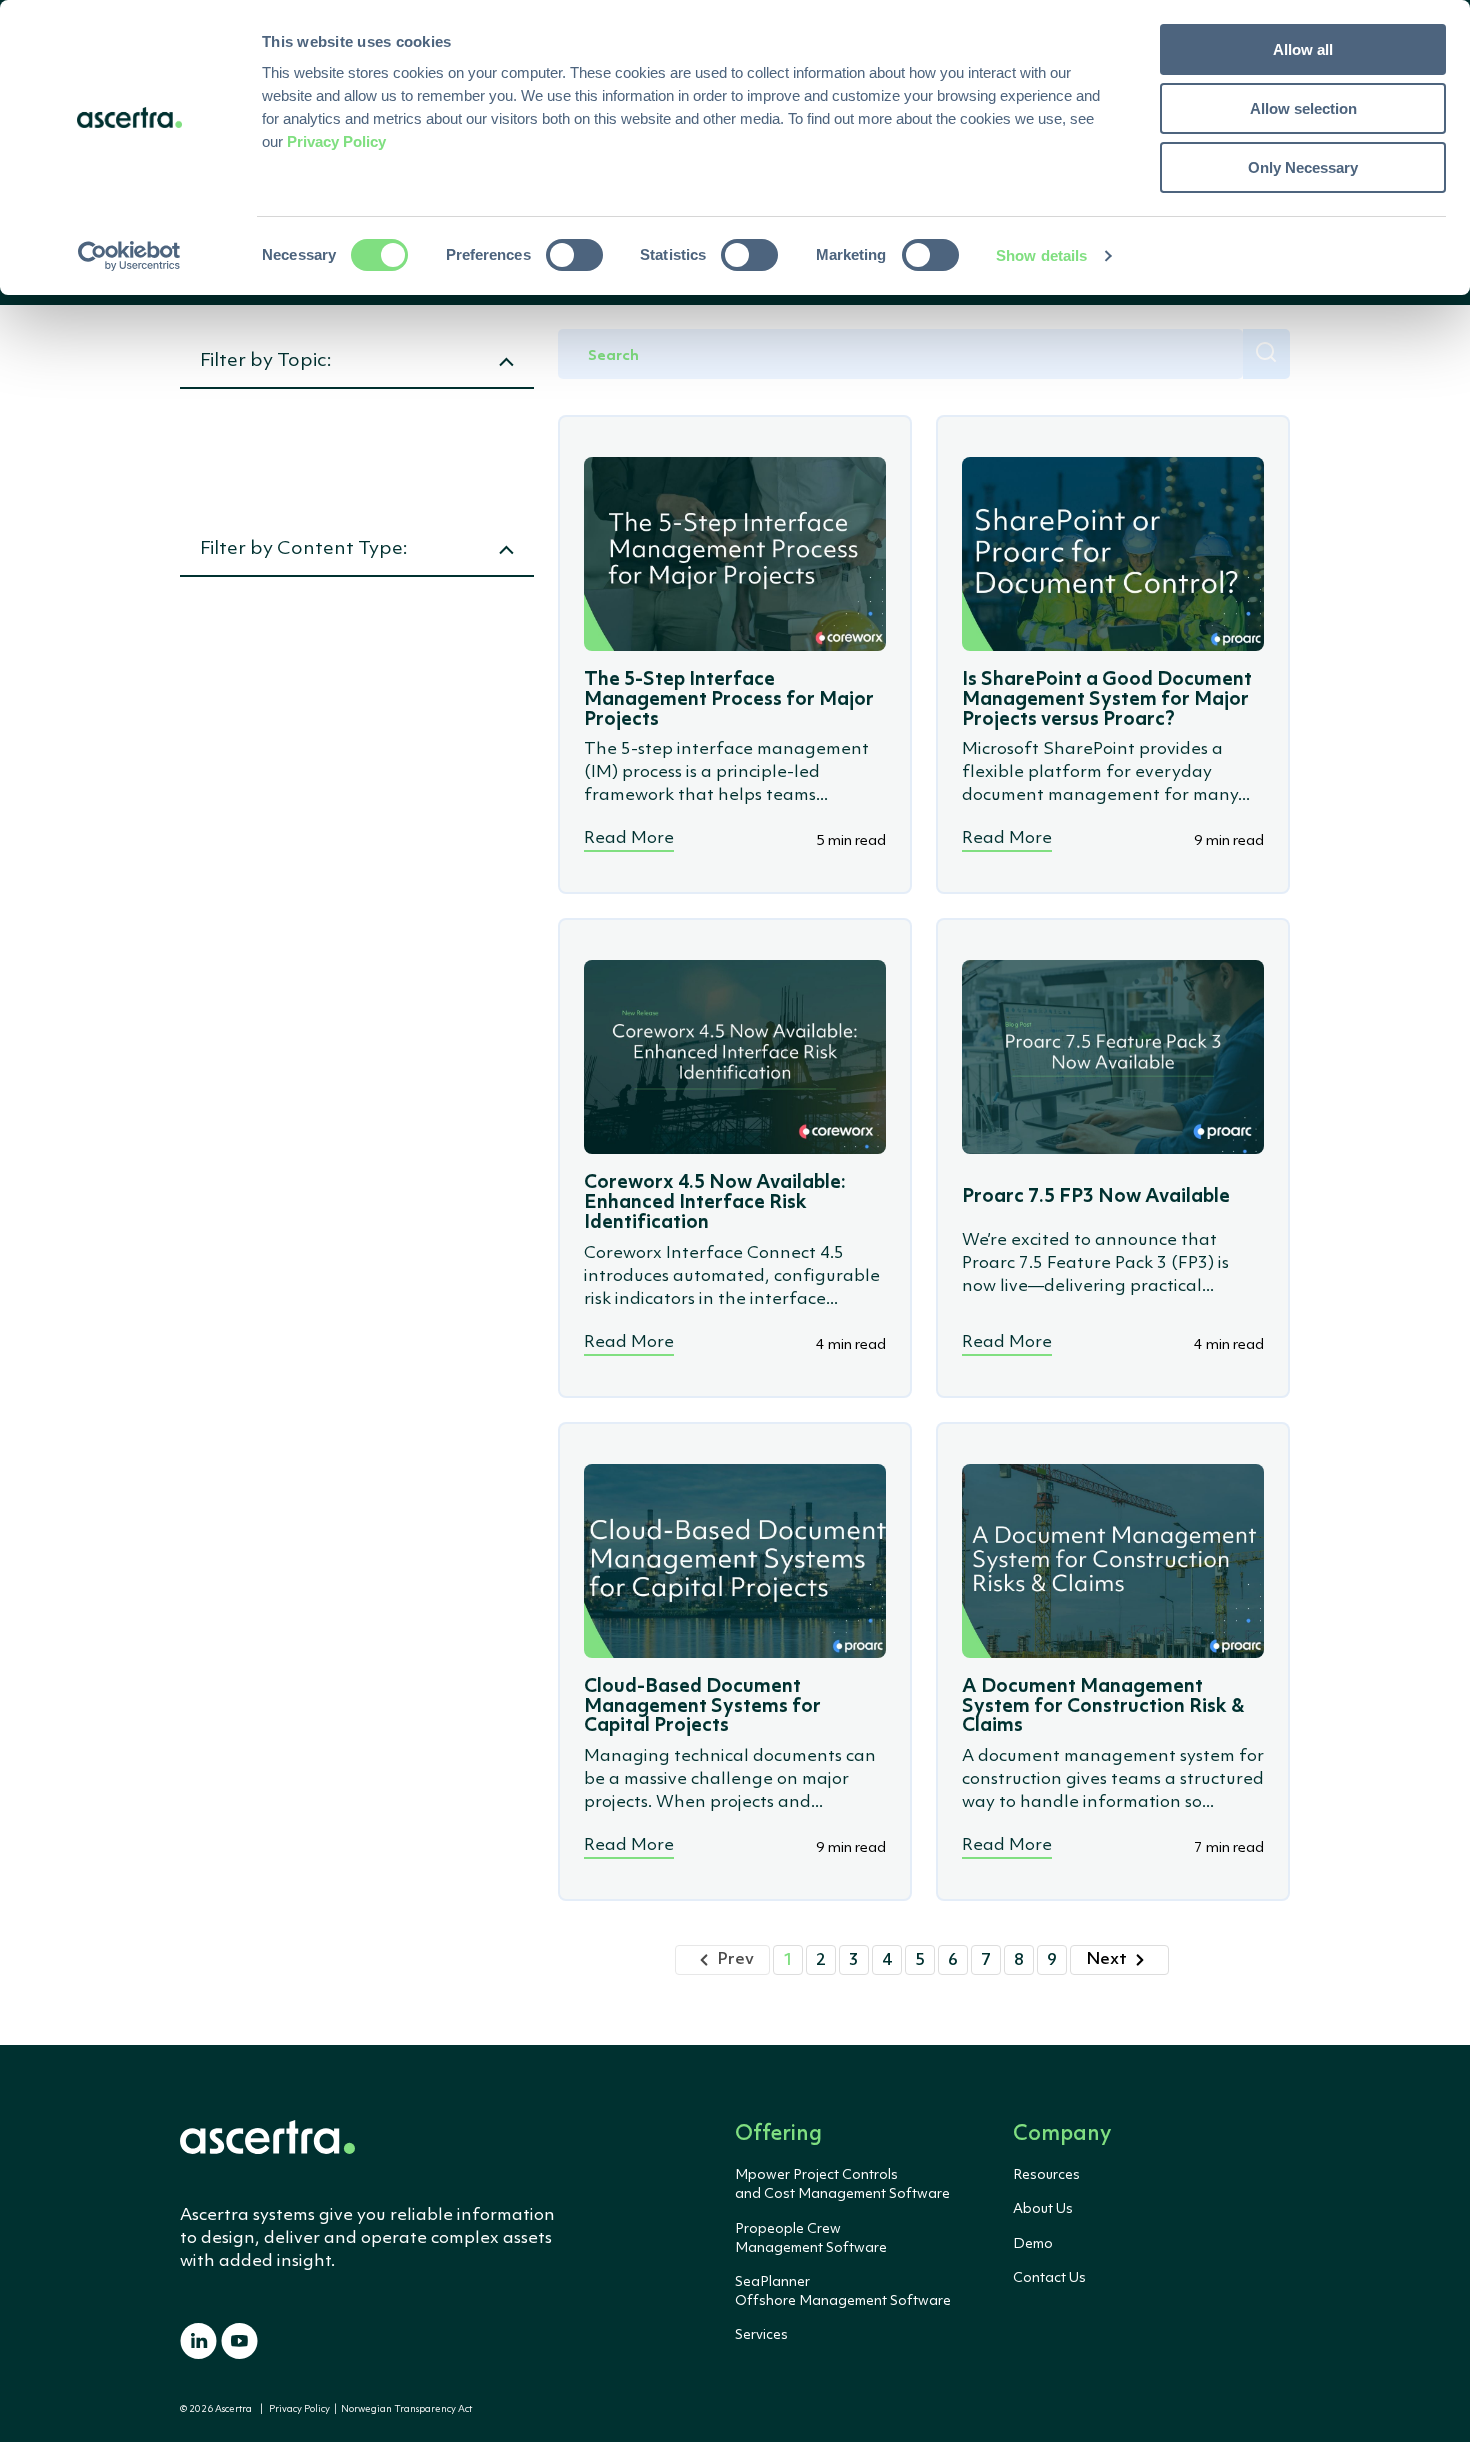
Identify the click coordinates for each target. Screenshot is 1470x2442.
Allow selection (1303, 108)
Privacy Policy (299, 2409)
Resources (1046, 2175)
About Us (1043, 2209)
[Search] (1266, 354)
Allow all (1303, 49)
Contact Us (1049, 2278)
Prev (735, 1959)
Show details (1041, 255)
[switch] (574, 255)
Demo (1033, 2244)
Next (1106, 1959)
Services (761, 2335)
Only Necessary (1303, 167)
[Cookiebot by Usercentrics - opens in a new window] (129, 256)
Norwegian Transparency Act (404, 2409)
